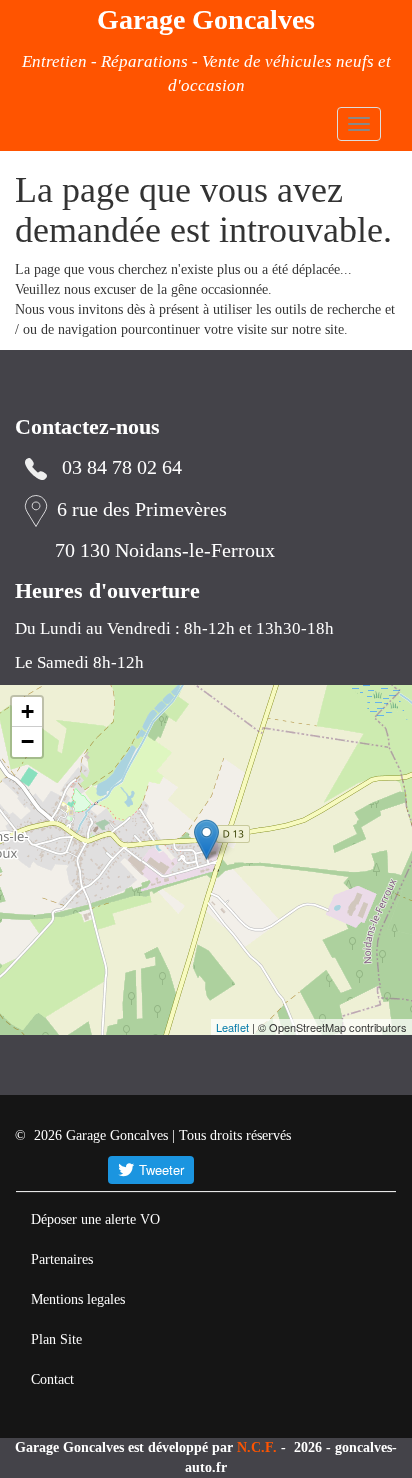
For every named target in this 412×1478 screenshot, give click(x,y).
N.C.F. (259, 1447)
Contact (52, 1379)
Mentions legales (78, 1299)
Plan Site (56, 1339)
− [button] (27, 741)
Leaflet (232, 1027)
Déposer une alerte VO (95, 1219)
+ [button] (27, 711)
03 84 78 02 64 (122, 467)
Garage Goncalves (206, 19)
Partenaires (62, 1259)
